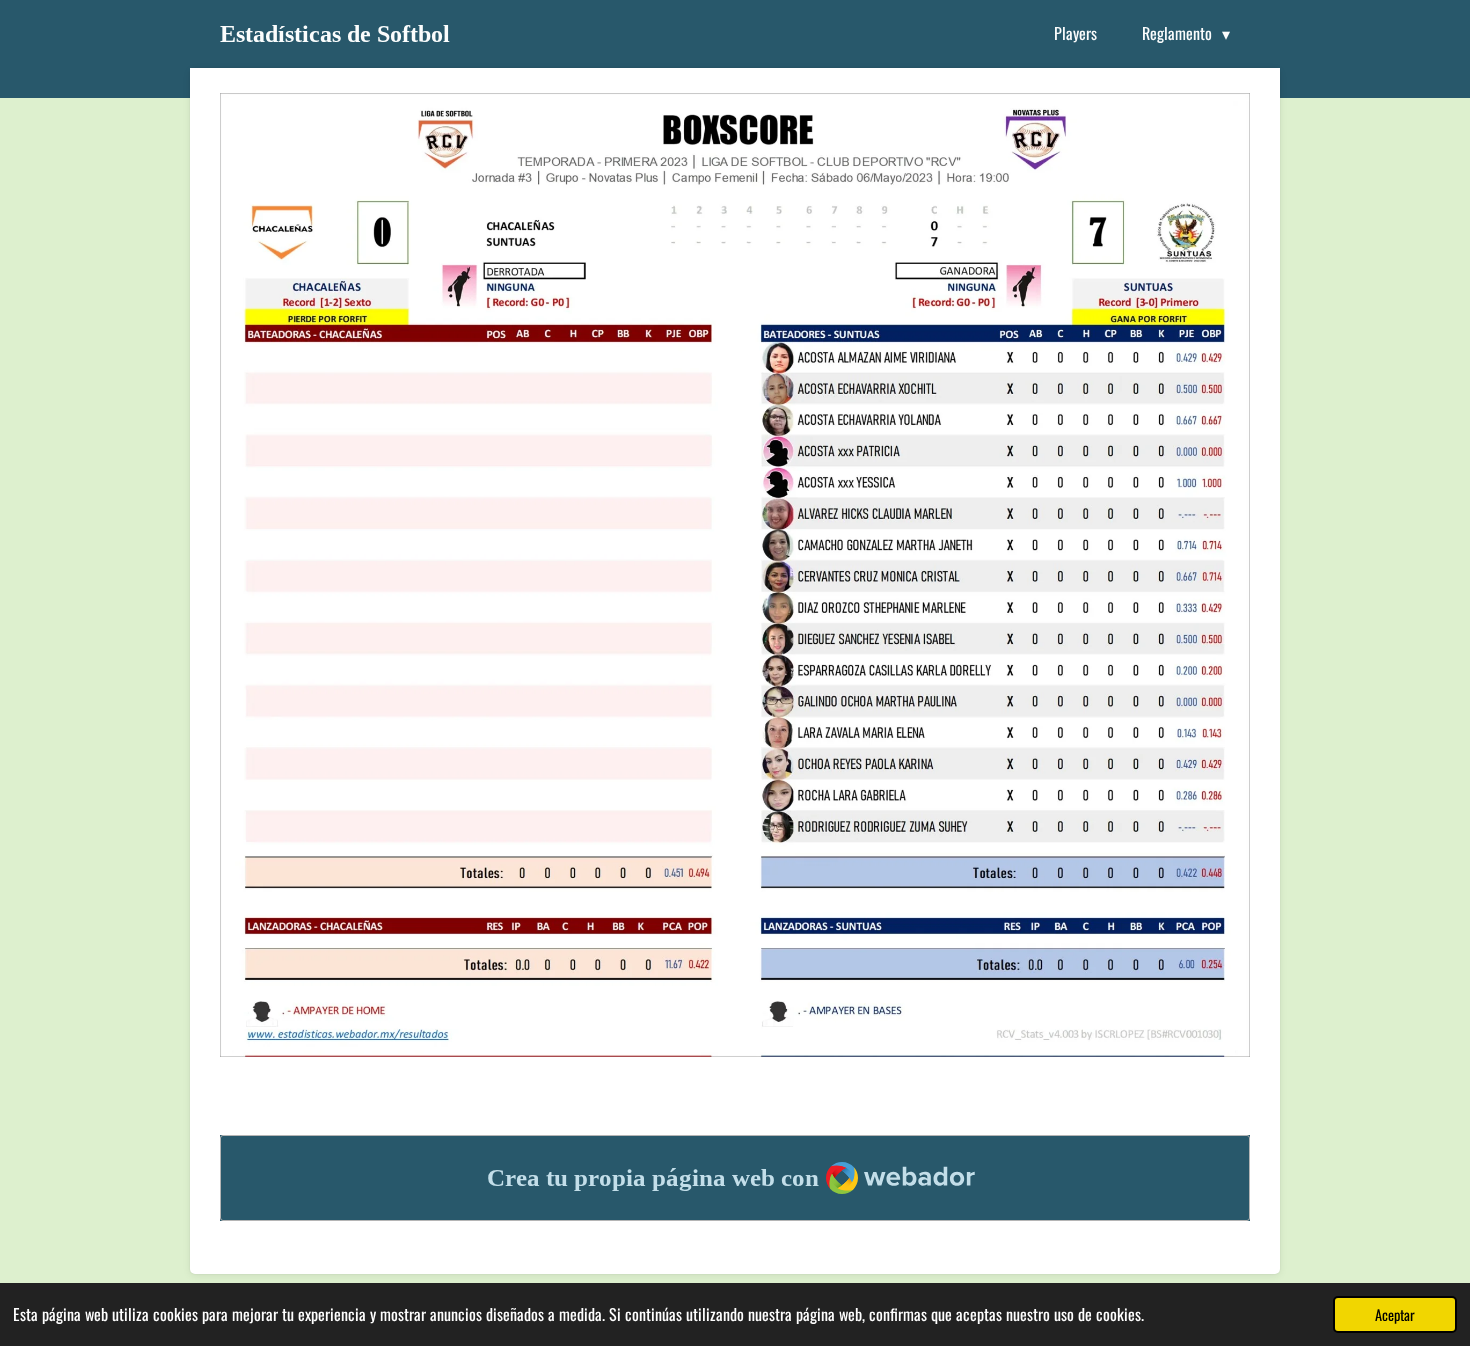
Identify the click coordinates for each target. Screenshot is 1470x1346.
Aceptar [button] (1395, 1314)
